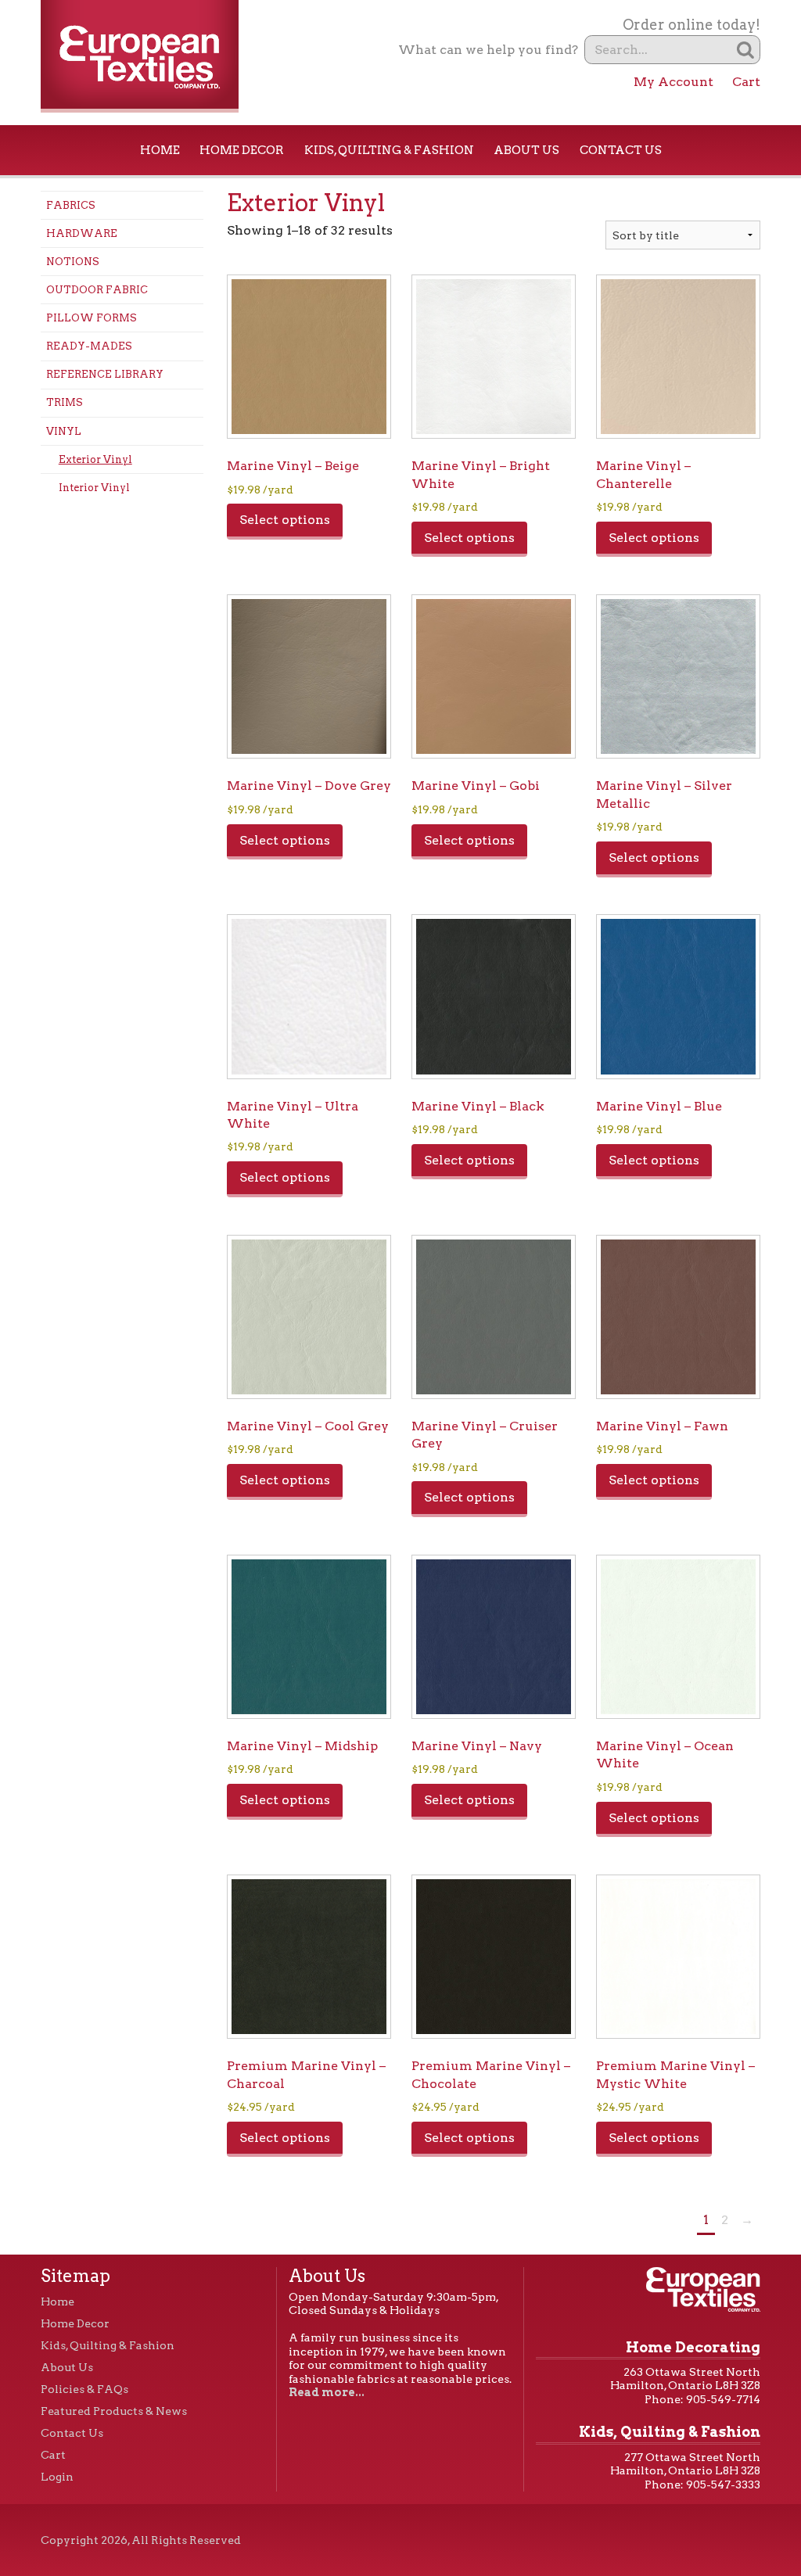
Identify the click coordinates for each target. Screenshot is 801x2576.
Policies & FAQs (84, 2389)
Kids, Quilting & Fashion (389, 150)
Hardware (82, 233)
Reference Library (105, 374)
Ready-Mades (89, 346)
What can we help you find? (488, 50)
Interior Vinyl (94, 488)
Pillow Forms (92, 318)
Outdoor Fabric (97, 290)
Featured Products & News (114, 2411)
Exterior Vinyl (95, 459)
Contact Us (621, 150)
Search (746, 50)
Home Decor (242, 150)
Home (160, 150)
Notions (73, 262)
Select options (285, 520)
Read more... (327, 2392)
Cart (746, 82)
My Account (673, 82)
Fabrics (71, 205)
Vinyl (64, 431)
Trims (65, 402)
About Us (526, 150)
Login (57, 2477)
